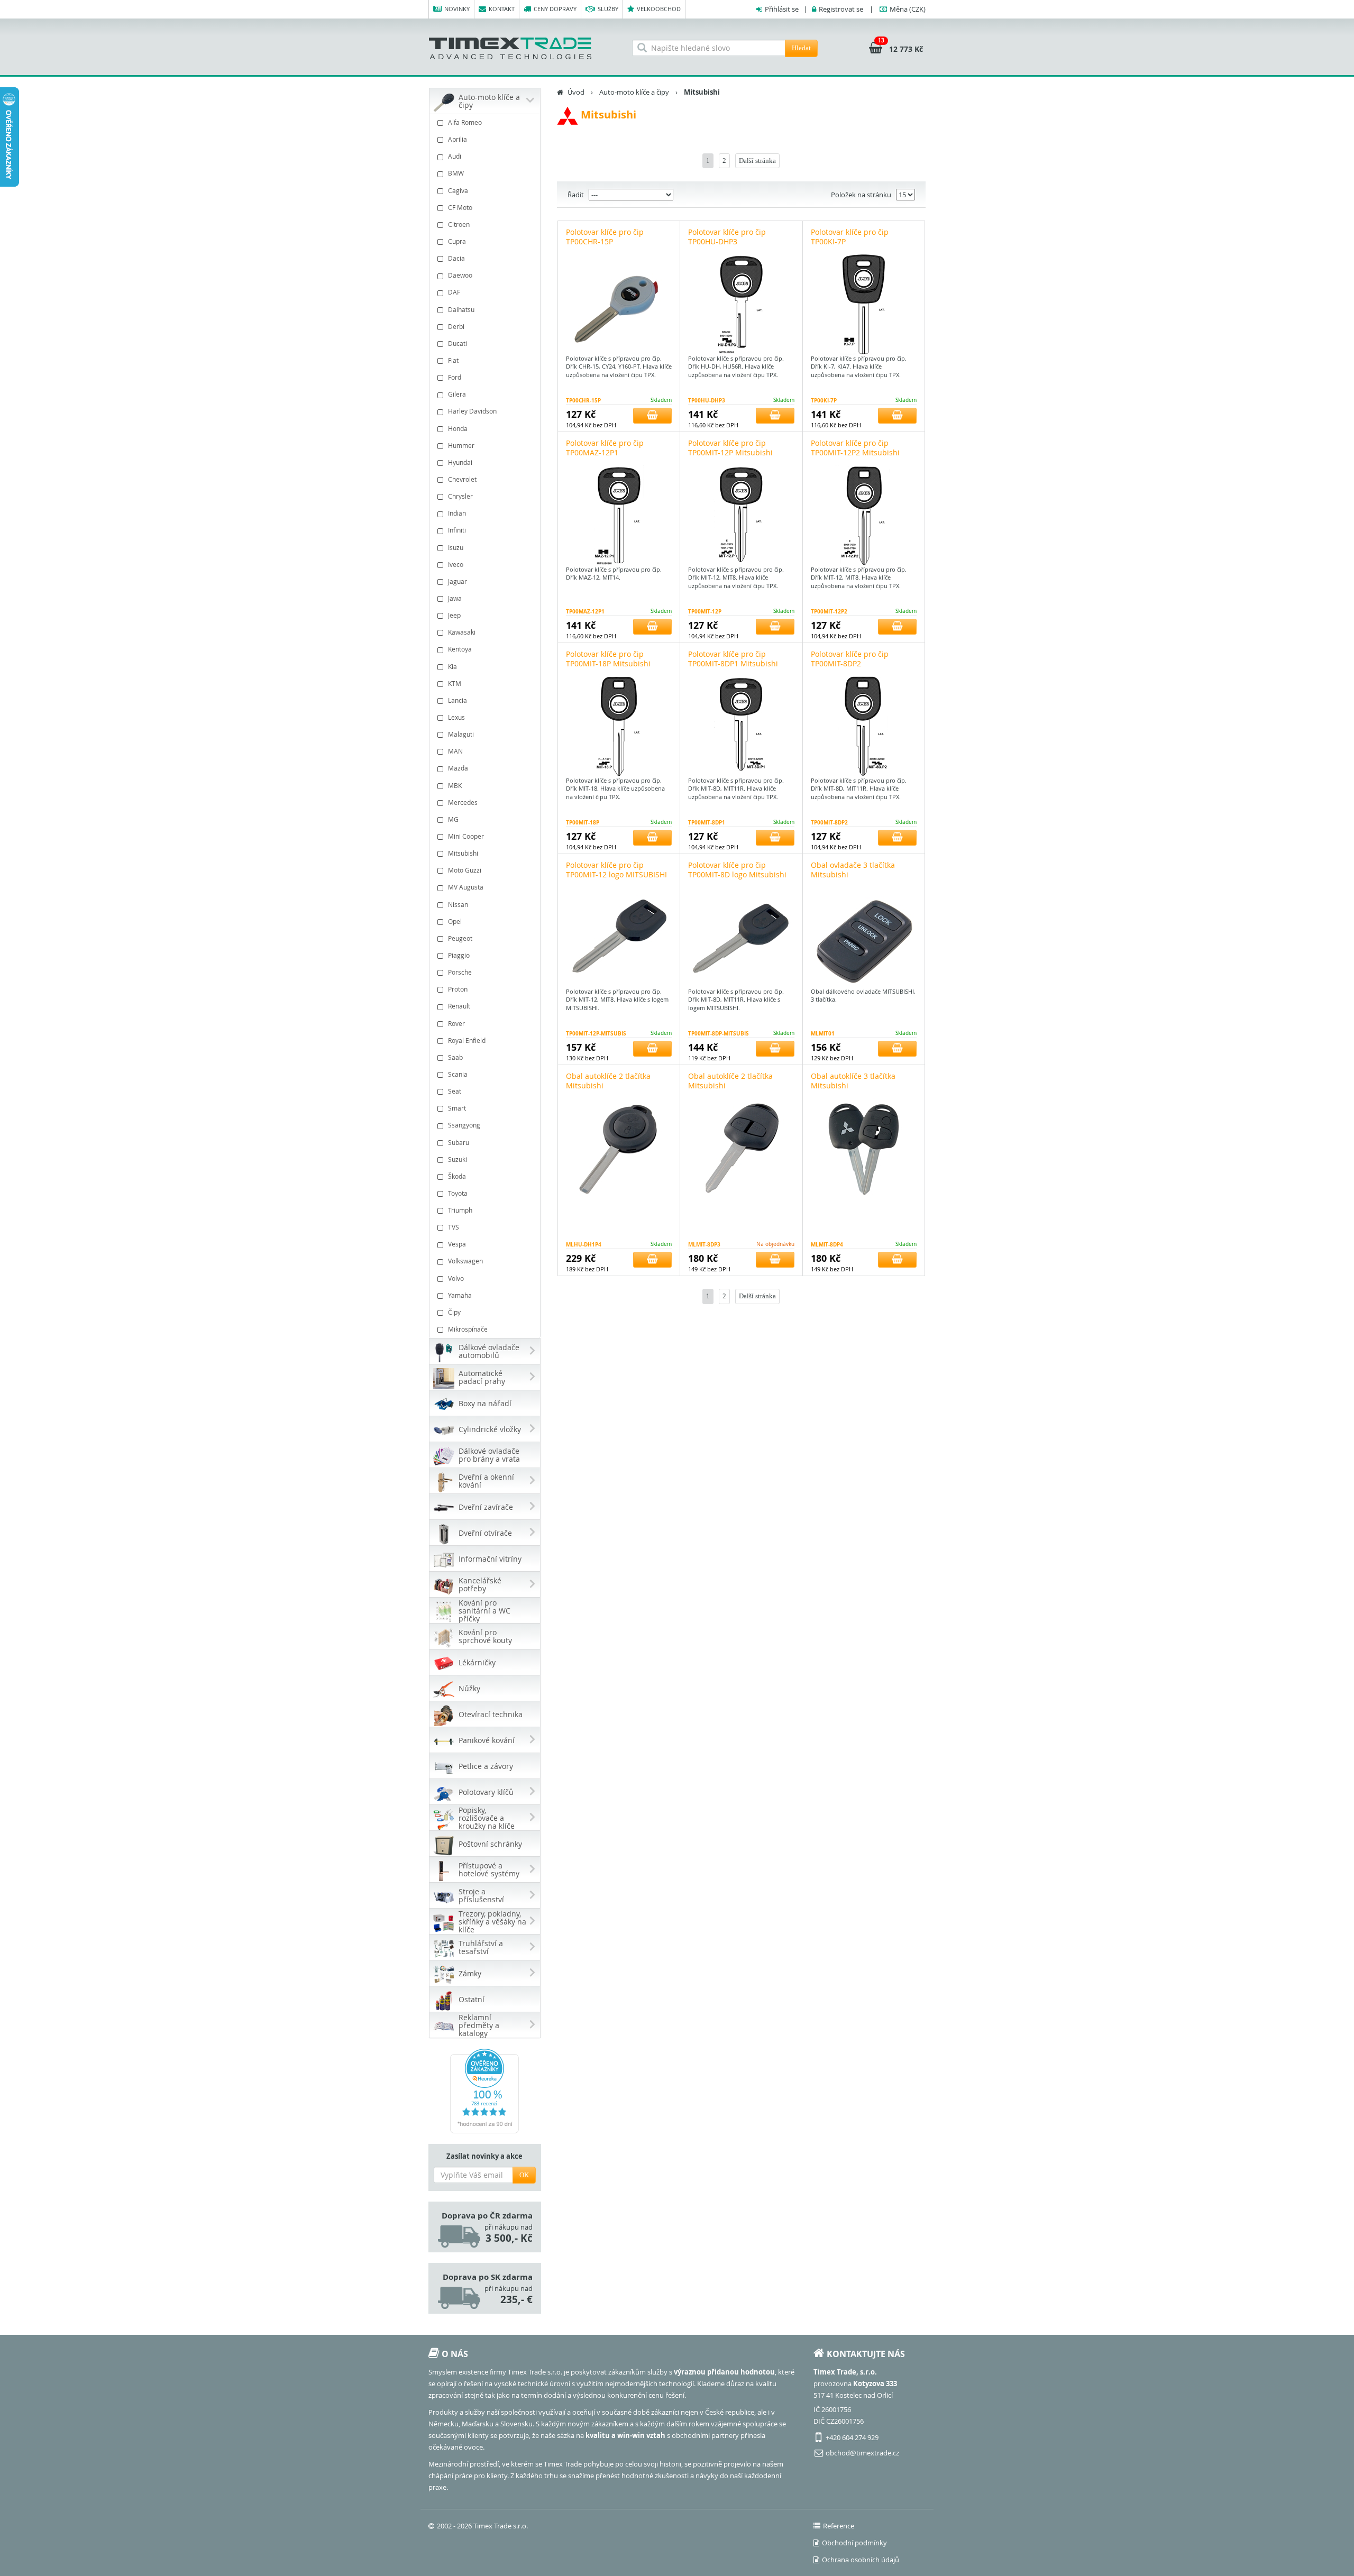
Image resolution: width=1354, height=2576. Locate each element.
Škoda (457, 1176)
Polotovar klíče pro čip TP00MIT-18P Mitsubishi (608, 659)
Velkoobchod (659, 9)
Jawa (455, 598)
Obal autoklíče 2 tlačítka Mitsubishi (608, 1081)
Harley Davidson (472, 411)
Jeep (454, 615)
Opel (455, 921)
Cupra (457, 241)
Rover (456, 1023)
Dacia (456, 258)
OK (524, 2175)
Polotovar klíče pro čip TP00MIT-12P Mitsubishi (730, 448)
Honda (458, 428)
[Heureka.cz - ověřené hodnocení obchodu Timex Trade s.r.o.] (485, 2091)
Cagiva (458, 190)
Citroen (459, 224)
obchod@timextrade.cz (862, 2453)
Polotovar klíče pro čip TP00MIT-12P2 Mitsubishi (855, 448)
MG (453, 819)
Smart (457, 1108)
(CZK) (908, 9)
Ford (455, 377)
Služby (608, 9)
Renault (459, 1006)
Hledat (801, 48)
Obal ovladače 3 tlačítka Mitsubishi (853, 870)
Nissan (458, 904)
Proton (458, 989)
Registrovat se (841, 9)
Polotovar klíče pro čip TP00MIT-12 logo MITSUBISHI (616, 870)
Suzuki (458, 1159)
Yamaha (460, 1295)
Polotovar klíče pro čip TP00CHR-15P (605, 237)
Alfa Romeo (465, 122)
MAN (455, 751)
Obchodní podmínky (854, 2543)
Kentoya (460, 649)
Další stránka (757, 161)
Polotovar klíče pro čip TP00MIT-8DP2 (850, 659)
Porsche (460, 972)
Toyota (458, 1193)
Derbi (456, 326)
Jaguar (458, 581)
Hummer (461, 445)
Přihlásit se (782, 9)
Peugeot (460, 938)
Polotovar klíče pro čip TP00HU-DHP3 (727, 237)
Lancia (458, 700)
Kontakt (502, 9)
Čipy (454, 1312)
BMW (456, 173)
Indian (457, 513)
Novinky (457, 9)
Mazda (458, 768)
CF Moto (460, 207)
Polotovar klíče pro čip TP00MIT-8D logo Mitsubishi (737, 870)
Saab (455, 1057)
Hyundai (460, 462)
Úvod (576, 92)
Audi (455, 156)
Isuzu (456, 547)
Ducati (458, 343)
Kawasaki (462, 632)
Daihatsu (461, 309)
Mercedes (463, 802)
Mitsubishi (463, 853)
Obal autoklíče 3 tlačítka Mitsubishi (853, 1081)
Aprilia (458, 139)
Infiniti (457, 530)
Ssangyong (464, 1125)
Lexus (456, 717)
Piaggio (459, 955)
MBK (455, 785)
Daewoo (460, 275)
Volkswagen (465, 1261)
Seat (455, 1091)
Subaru (459, 1142)
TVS (454, 1227)
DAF (454, 292)
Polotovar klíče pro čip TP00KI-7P (850, 237)
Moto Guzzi (465, 870)
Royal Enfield (467, 1040)
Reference (839, 2526)
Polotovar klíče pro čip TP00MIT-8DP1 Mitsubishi (733, 659)
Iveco (456, 564)
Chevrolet (462, 479)
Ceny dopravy (555, 9)
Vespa (457, 1244)
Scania (458, 1074)
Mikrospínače (468, 1329)
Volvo (456, 1278)
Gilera (457, 394)
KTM (455, 683)
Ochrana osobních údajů (861, 2560)
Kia (452, 666)
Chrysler (460, 496)
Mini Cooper (466, 836)
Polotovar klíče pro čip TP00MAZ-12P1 (605, 448)
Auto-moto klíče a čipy (634, 92)
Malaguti (461, 734)
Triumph (460, 1210)
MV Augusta (466, 887)
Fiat (453, 360)
